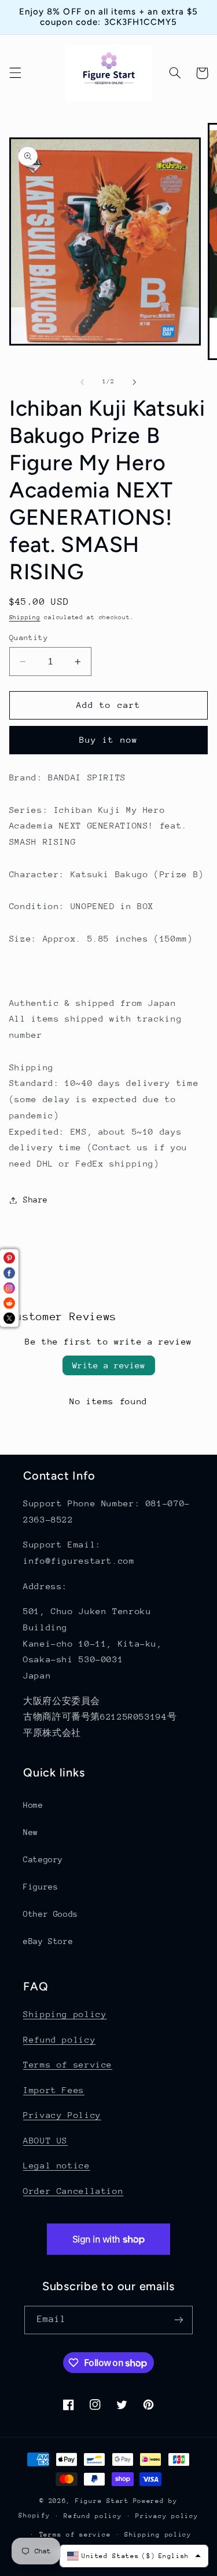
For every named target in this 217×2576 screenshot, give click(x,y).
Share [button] (36, 1200)
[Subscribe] (179, 2320)
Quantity (29, 637)
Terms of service (68, 2064)
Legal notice (57, 2165)
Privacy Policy (62, 2115)
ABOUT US (45, 2140)
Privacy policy (167, 2516)
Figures (41, 1887)
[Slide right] (135, 382)
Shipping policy (65, 2014)
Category (43, 1859)
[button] (15, 73)
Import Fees (54, 2090)
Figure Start (102, 2501)
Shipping (25, 617)
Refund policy (59, 2039)
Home (33, 1805)
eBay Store (48, 1941)
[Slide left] (82, 382)
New (31, 1832)
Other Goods (51, 1914)
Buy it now (108, 740)
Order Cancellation (73, 2191)
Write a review (109, 1365)
